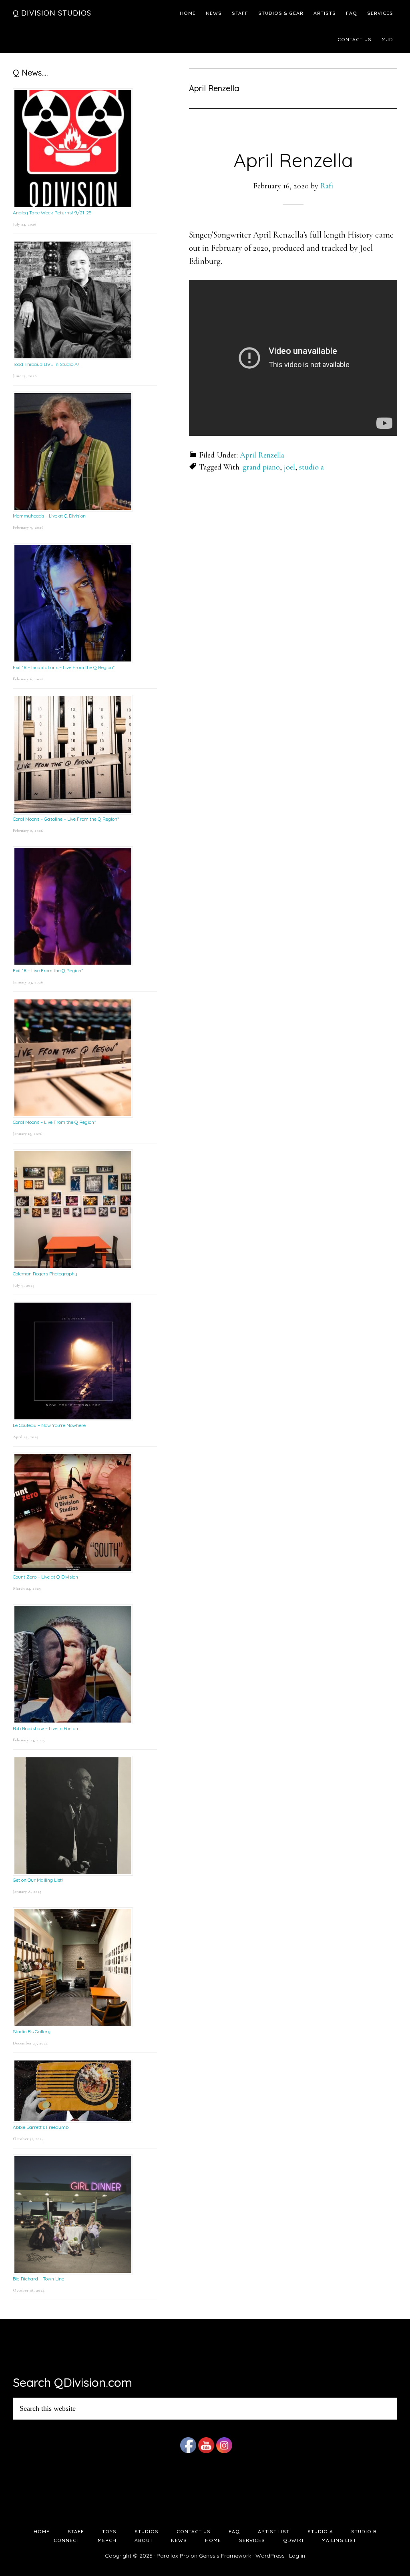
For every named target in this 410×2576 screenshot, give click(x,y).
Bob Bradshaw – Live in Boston (45, 1728)
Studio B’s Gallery (32, 2031)
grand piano (261, 467)
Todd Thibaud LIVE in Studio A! (46, 364)
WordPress (270, 2556)
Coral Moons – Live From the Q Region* (54, 1122)
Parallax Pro (173, 2556)
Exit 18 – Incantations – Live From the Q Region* (64, 667)
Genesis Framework (225, 2556)
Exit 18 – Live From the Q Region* (48, 970)
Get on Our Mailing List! (38, 1880)
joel (289, 467)
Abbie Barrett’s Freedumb (41, 2127)
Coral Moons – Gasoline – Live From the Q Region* (66, 819)
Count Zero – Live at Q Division (45, 1577)
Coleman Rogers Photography (45, 1274)
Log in (297, 2556)
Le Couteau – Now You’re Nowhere (49, 1425)
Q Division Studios (52, 13)
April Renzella (293, 160)
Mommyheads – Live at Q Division (49, 516)
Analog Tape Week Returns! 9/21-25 (52, 213)
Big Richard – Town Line (38, 2279)
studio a (312, 467)
